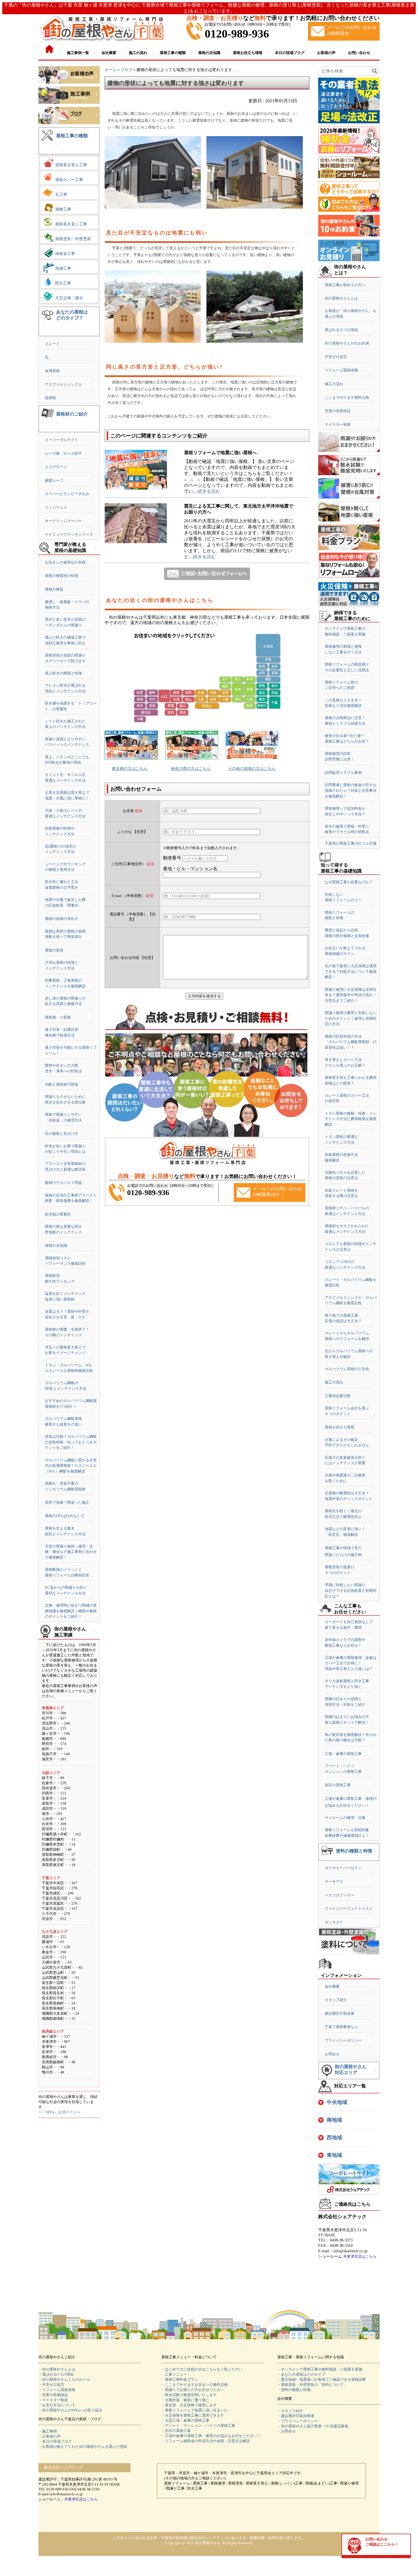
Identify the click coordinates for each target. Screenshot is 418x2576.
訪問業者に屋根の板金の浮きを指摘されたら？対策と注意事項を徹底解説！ (351, 790)
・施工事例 (48, 2431)
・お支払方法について (57, 2405)
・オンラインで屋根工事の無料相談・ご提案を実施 (320, 2369)
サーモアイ (334, 1882)
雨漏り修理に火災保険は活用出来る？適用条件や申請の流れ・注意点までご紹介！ (351, 995)
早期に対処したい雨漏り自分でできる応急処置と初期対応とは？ (351, 1590)
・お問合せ (286, 2431)
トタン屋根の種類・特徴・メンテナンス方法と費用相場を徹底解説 (351, 1119)
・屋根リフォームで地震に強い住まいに (194, 2410)
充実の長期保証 (338, 411)
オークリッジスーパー (63, 521)
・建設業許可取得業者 (296, 2416)
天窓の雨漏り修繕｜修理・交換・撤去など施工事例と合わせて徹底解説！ (71, 1552)
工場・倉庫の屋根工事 (343, 1754)
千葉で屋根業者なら (341, 2027)
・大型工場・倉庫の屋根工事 (185, 2420)
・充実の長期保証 (53, 2395)
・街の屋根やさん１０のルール (64, 2379)
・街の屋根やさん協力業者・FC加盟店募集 (313, 2426)
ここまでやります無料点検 (347, 397)
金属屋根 (52, 371)
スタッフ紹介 (336, 2000)
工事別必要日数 (338, 1396)
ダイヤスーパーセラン (343, 1868)
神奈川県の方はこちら (191, 769)
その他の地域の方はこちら (252, 769)
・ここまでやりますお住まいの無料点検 (194, 2385)
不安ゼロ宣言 (336, 357)
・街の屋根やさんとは (57, 2369)
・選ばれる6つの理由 (56, 2374)
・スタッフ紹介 (290, 2411)
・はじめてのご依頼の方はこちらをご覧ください (202, 2369)
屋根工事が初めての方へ (345, 285)
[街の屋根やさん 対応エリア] (375, 2074)
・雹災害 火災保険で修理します (189, 2405)
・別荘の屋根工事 (176, 2431)
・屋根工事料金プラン (180, 2379)
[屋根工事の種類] (56, 149)
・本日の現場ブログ (55, 2441)
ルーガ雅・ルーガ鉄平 (63, 453)
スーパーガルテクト (62, 440)
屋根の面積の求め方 (62, 919)
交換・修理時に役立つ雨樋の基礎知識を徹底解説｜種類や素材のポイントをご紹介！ (71, 1611)
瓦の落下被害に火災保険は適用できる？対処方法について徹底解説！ (351, 971)
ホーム (111, 70)
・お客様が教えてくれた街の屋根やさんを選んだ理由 (83, 2447)
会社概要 (332, 1986)
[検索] (375, 71)
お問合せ (332, 2054)
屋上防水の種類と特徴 (63, 673)
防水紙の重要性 (58, 1214)
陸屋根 (50, 398)
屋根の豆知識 (56, 1246)
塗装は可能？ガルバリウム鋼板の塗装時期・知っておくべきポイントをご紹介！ (71, 1442)
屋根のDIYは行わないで (65, 1516)
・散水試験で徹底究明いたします (189, 2395)
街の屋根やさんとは (341, 298)
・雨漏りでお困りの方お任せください (193, 2390)
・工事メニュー (174, 2374)
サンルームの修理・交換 (345, 1818)
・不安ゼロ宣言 (51, 2385)
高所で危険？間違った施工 (67, 1502)
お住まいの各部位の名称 (65, 562)
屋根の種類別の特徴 (62, 576)
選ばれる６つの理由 (341, 330)
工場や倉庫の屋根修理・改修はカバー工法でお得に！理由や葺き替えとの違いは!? (351, 1663)
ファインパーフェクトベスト (349, 1909)
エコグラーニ (56, 467)
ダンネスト (334, 1922)
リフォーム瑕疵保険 (341, 370)
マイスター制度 (338, 424)
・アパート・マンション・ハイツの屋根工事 (198, 2426)
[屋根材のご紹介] (56, 428)
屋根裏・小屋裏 (58, 1017)
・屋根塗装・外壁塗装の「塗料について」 (312, 2385)
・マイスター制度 (53, 2400)
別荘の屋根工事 (338, 1785)
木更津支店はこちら (360, 2256)
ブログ (127, 70)
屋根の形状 (54, 950)
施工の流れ (334, 384)
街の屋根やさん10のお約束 (347, 343)
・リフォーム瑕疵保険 (57, 2390)
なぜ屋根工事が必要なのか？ (349, 882)
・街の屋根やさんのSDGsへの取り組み (70, 2410)
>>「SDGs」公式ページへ (59, 2112)
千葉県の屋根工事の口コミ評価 (351, 843)
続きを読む (209, 491)
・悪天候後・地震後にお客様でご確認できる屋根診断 (322, 2379)
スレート (52, 344)
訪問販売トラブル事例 (343, 773)
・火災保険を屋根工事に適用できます (193, 2415)
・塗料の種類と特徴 (294, 2390)
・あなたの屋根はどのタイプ (301, 2374)
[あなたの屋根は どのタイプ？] (43, 332)
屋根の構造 (54, 589)
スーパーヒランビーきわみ (67, 494)
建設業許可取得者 (340, 2013)
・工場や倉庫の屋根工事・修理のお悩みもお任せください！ (211, 2436)
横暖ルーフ (54, 480)
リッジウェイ (56, 507)
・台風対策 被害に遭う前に (185, 2400)
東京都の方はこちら (130, 769)
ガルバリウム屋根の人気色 (347, 1369)
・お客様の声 (49, 2436)
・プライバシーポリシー (298, 2421)
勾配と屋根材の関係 (62, 1084)
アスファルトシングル (63, 384)
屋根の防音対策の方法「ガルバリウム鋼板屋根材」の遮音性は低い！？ (351, 1042)
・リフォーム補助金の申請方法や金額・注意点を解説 (206, 2441)
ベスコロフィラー (340, 1895)
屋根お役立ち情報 (340, 1427)
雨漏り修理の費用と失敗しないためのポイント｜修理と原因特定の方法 (351, 1018)
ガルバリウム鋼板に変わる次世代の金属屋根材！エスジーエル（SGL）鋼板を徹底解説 (71, 1466)
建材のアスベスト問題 (63, 1183)
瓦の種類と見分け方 (62, 1134)
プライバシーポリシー (343, 2040)
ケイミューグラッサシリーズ (69, 534)
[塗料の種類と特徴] (375, 1856)
